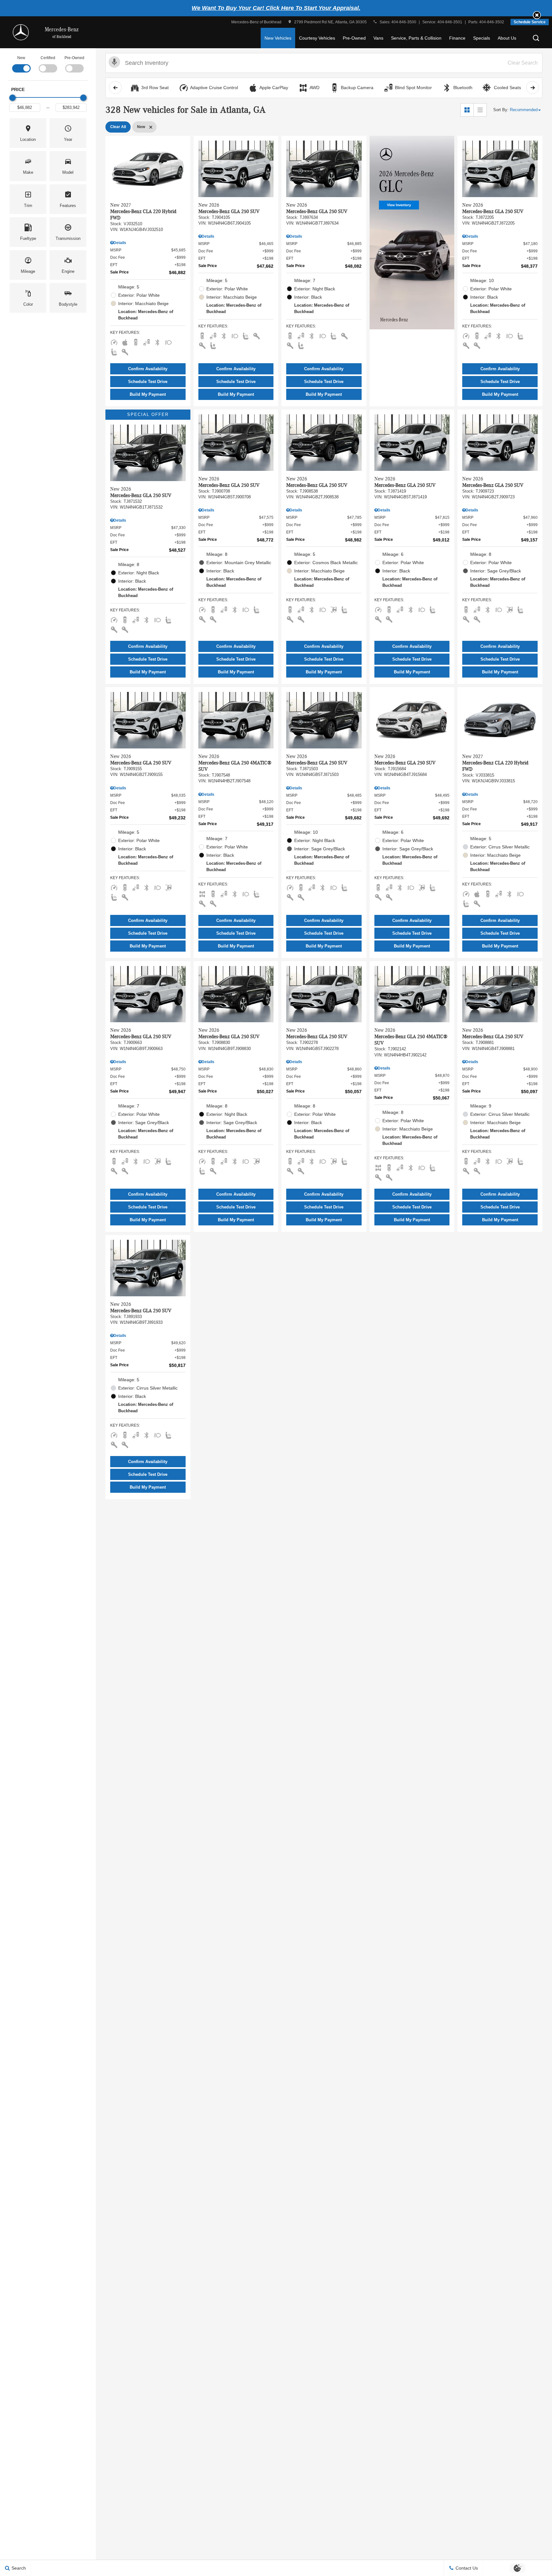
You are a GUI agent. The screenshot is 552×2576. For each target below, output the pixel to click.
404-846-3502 (492, 22)
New (21, 58)
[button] (537, 15)
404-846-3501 (450, 22)
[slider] (12, 98)
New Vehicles (278, 38)
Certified (48, 58)
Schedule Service (530, 22)
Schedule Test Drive (148, 382)
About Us (507, 38)
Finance (457, 38)
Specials (482, 38)
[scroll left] (115, 88)
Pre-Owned (354, 38)
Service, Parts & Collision (416, 38)
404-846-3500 (404, 22)
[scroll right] (533, 88)
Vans (378, 38)
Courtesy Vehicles (317, 38)
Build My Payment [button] (148, 394)
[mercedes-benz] (21, 32)
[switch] (21, 64)
